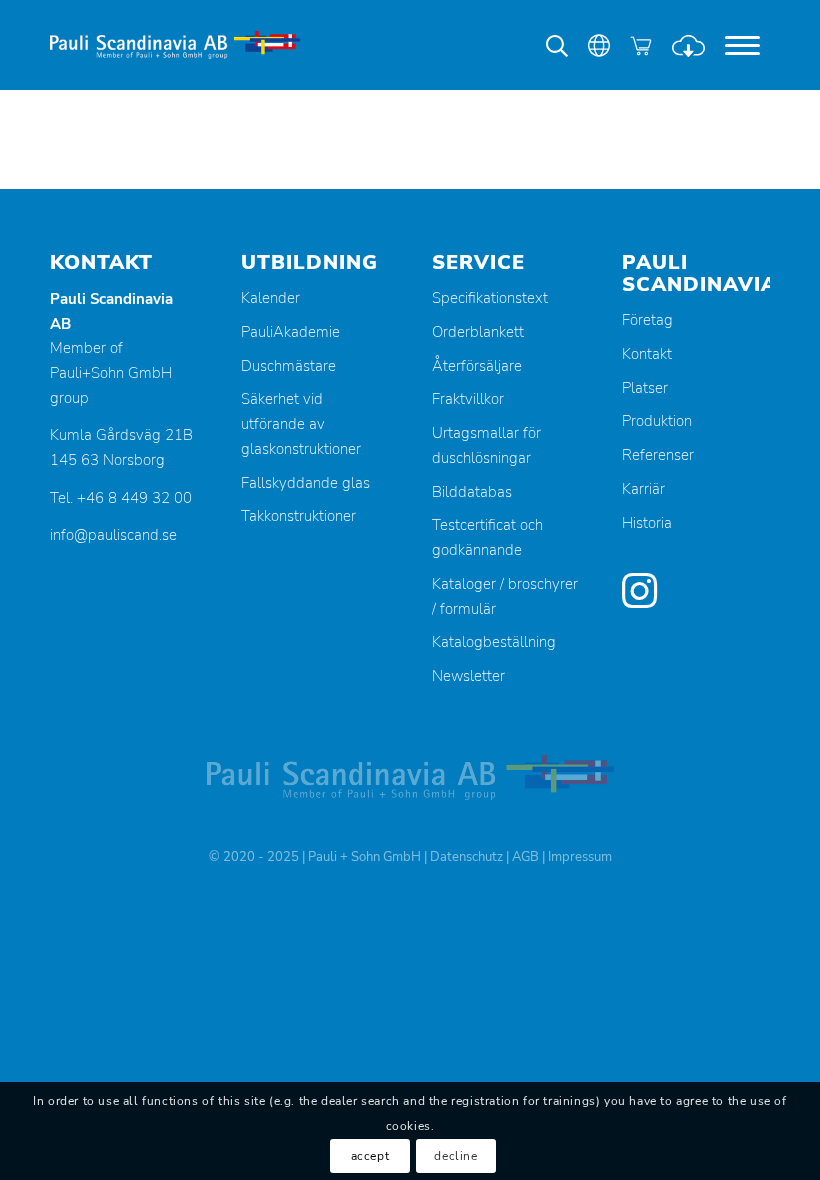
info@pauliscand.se (113, 535)
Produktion (657, 421)
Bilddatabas (472, 492)
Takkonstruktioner (298, 516)
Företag (647, 320)
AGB (525, 857)
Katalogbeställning (494, 642)
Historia (647, 523)
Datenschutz (466, 857)
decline (455, 1156)
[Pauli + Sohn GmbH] (175, 45)
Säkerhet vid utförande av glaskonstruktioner (301, 424)
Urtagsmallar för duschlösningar (486, 445)
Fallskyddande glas (305, 483)
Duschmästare (288, 366)
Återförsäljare (477, 366)
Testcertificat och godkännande (487, 537)
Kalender (270, 298)
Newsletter (468, 676)
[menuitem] (742, 45)
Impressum (580, 857)
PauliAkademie (290, 332)
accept (370, 1156)
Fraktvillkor (468, 399)
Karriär (643, 489)
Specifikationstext (490, 298)
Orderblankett (478, 332)
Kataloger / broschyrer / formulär (505, 596)
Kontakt (647, 354)
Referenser (658, 455)
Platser (645, 388)
